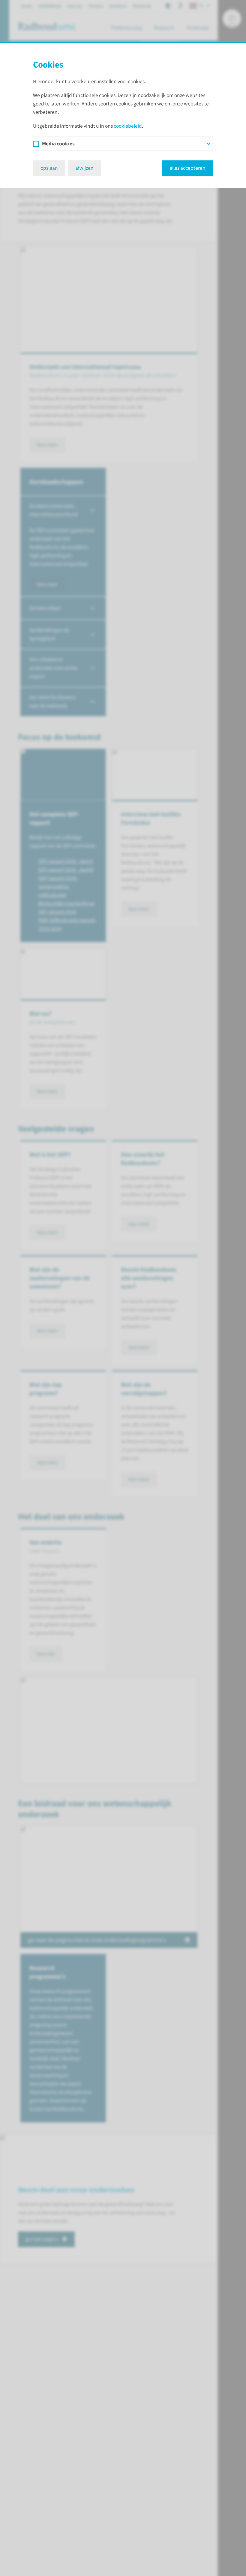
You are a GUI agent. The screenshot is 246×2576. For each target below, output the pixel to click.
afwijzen (84, 168)
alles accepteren (187, 168)
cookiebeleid (128, 126)
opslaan (49, 168)
